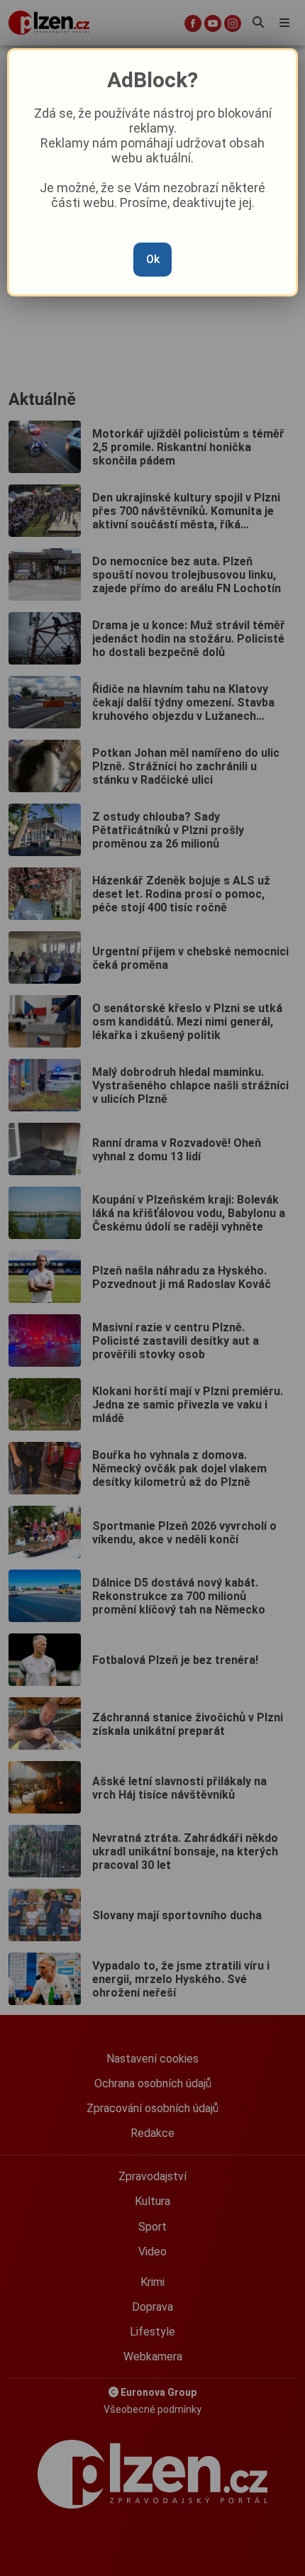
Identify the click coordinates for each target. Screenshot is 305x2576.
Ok (153, 259)
